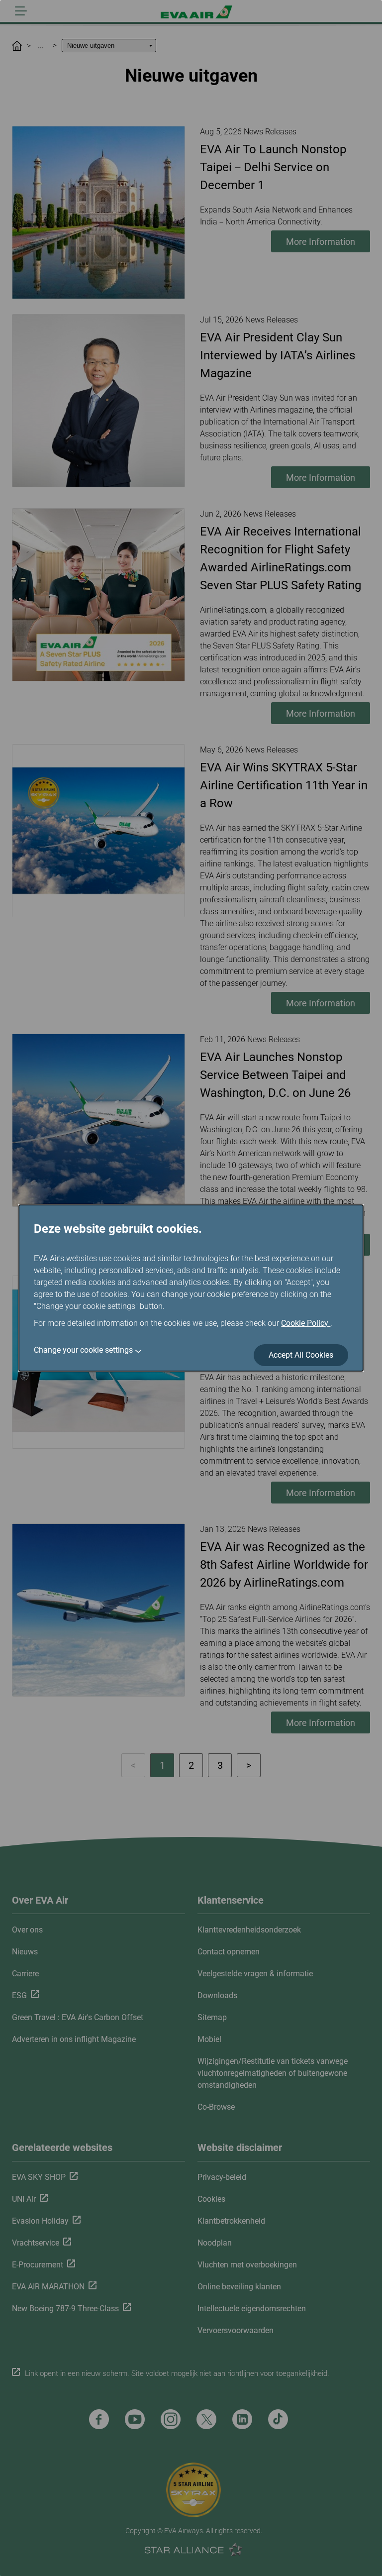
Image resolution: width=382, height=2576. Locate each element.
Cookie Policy (306, 1323)
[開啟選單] (21, 11)
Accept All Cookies (301, 1355)
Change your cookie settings (83, 1350)
